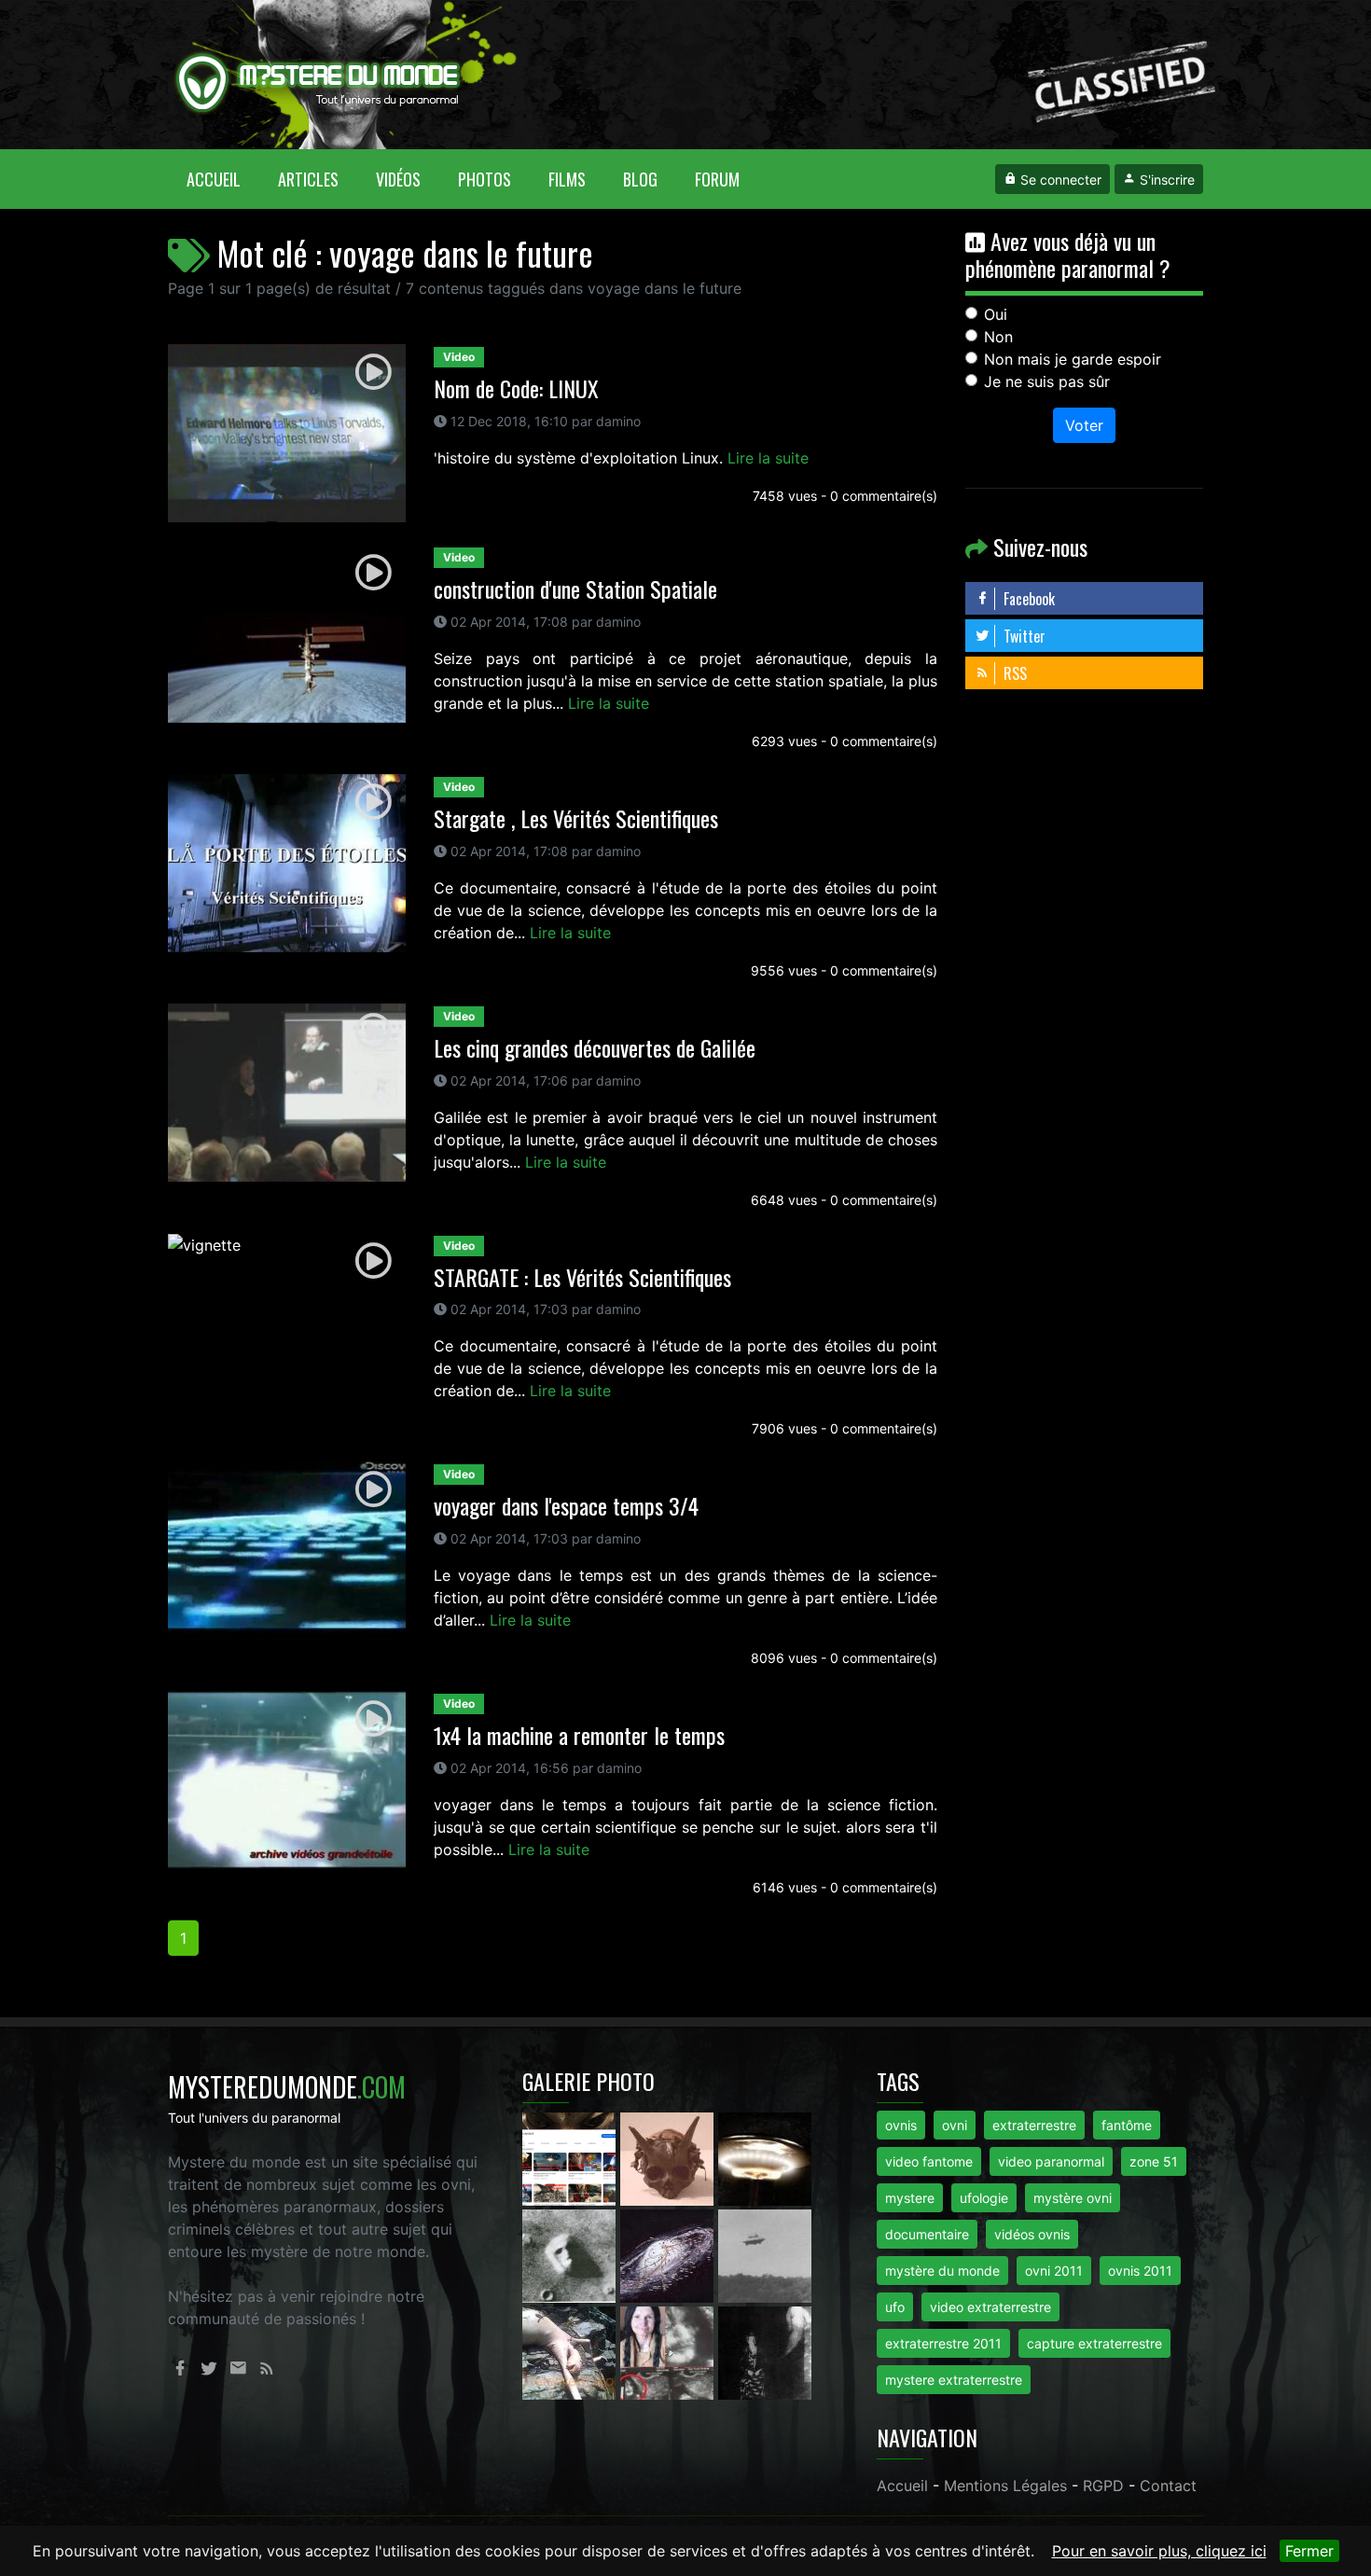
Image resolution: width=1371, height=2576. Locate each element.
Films (567, 179)
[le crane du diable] (669, 2157)
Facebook (1027, 599)
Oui (996, 314)
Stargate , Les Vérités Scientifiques (576, 818)
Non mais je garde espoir (1073, 359)
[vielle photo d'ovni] (765, 2254)
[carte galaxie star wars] (669, 2254)
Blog (640, 179)
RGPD (1103, 2486)
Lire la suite (768, 458)
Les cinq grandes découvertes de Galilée (595, 1047)
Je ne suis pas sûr (1047, 381)
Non (998, 337)
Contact (1168, 2486)
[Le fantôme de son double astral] (765, 2351)
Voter (1084, 425)
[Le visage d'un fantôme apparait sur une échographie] (669, 2351)
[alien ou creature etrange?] (571, 2351)
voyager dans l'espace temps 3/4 (566, 1505)
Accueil (223, 179)
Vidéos (398, 179)
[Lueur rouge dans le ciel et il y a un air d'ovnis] (765, 2157)
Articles (308, 179)
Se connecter (1059, 180)
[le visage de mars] (571, 2254)
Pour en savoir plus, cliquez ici (1159, 2551)
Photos (485, 179)
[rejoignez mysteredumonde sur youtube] (571, 2157)
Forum (717, 179)
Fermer (1309, 2551)
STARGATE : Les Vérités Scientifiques (582, 1277)
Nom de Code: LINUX (516, 388)
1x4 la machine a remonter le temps (579, 1735)
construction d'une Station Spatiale (575, 589)
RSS (1013, 673)
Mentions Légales (1005, 2486)
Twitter (1023, 636)
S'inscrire (1165, 180)
